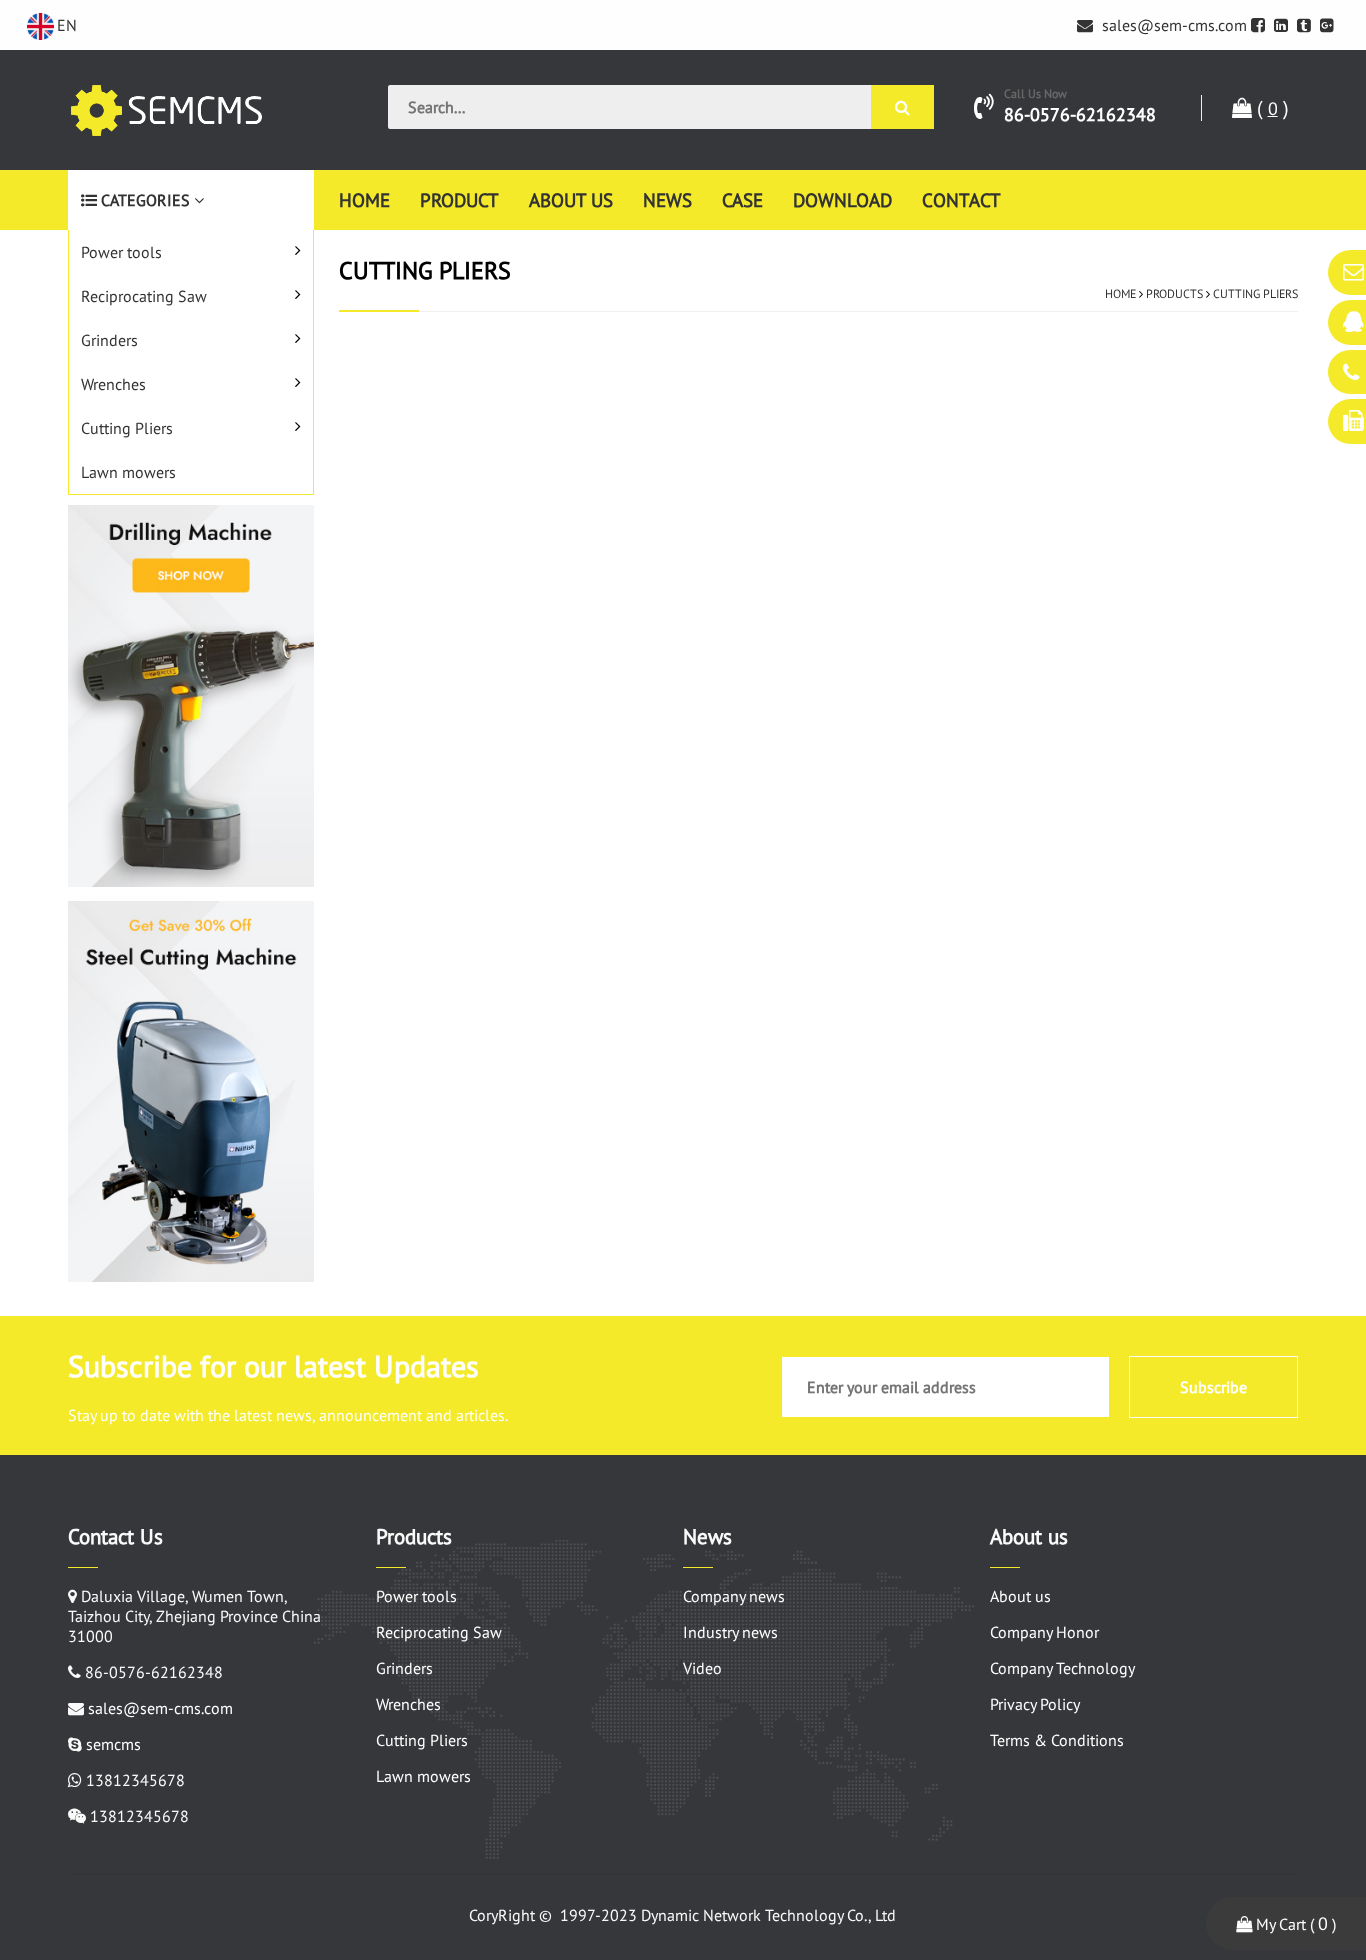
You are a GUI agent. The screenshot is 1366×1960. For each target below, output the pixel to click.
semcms (113, 1744)
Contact (961, 199)
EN (67, 25)
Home (364, 199)
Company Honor (1044, 1632)
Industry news (730, 1632)
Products (1174, 293)
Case (742, 199)
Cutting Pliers (127, 428)
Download (842, 199)
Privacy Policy (1035, 1704)
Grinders (109, 340)
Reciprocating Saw (144, 296)
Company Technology (1062, 1668)
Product (459, 199)
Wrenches (113, 384)
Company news (734, 1596)
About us (571, 199)
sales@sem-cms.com (1172, 25)
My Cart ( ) (1294, 1923)
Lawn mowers (128, 472)
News (667, 199)
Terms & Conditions (1057, 1740)
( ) (1270, 108)
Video (702, 1668)
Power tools (121, 252)
